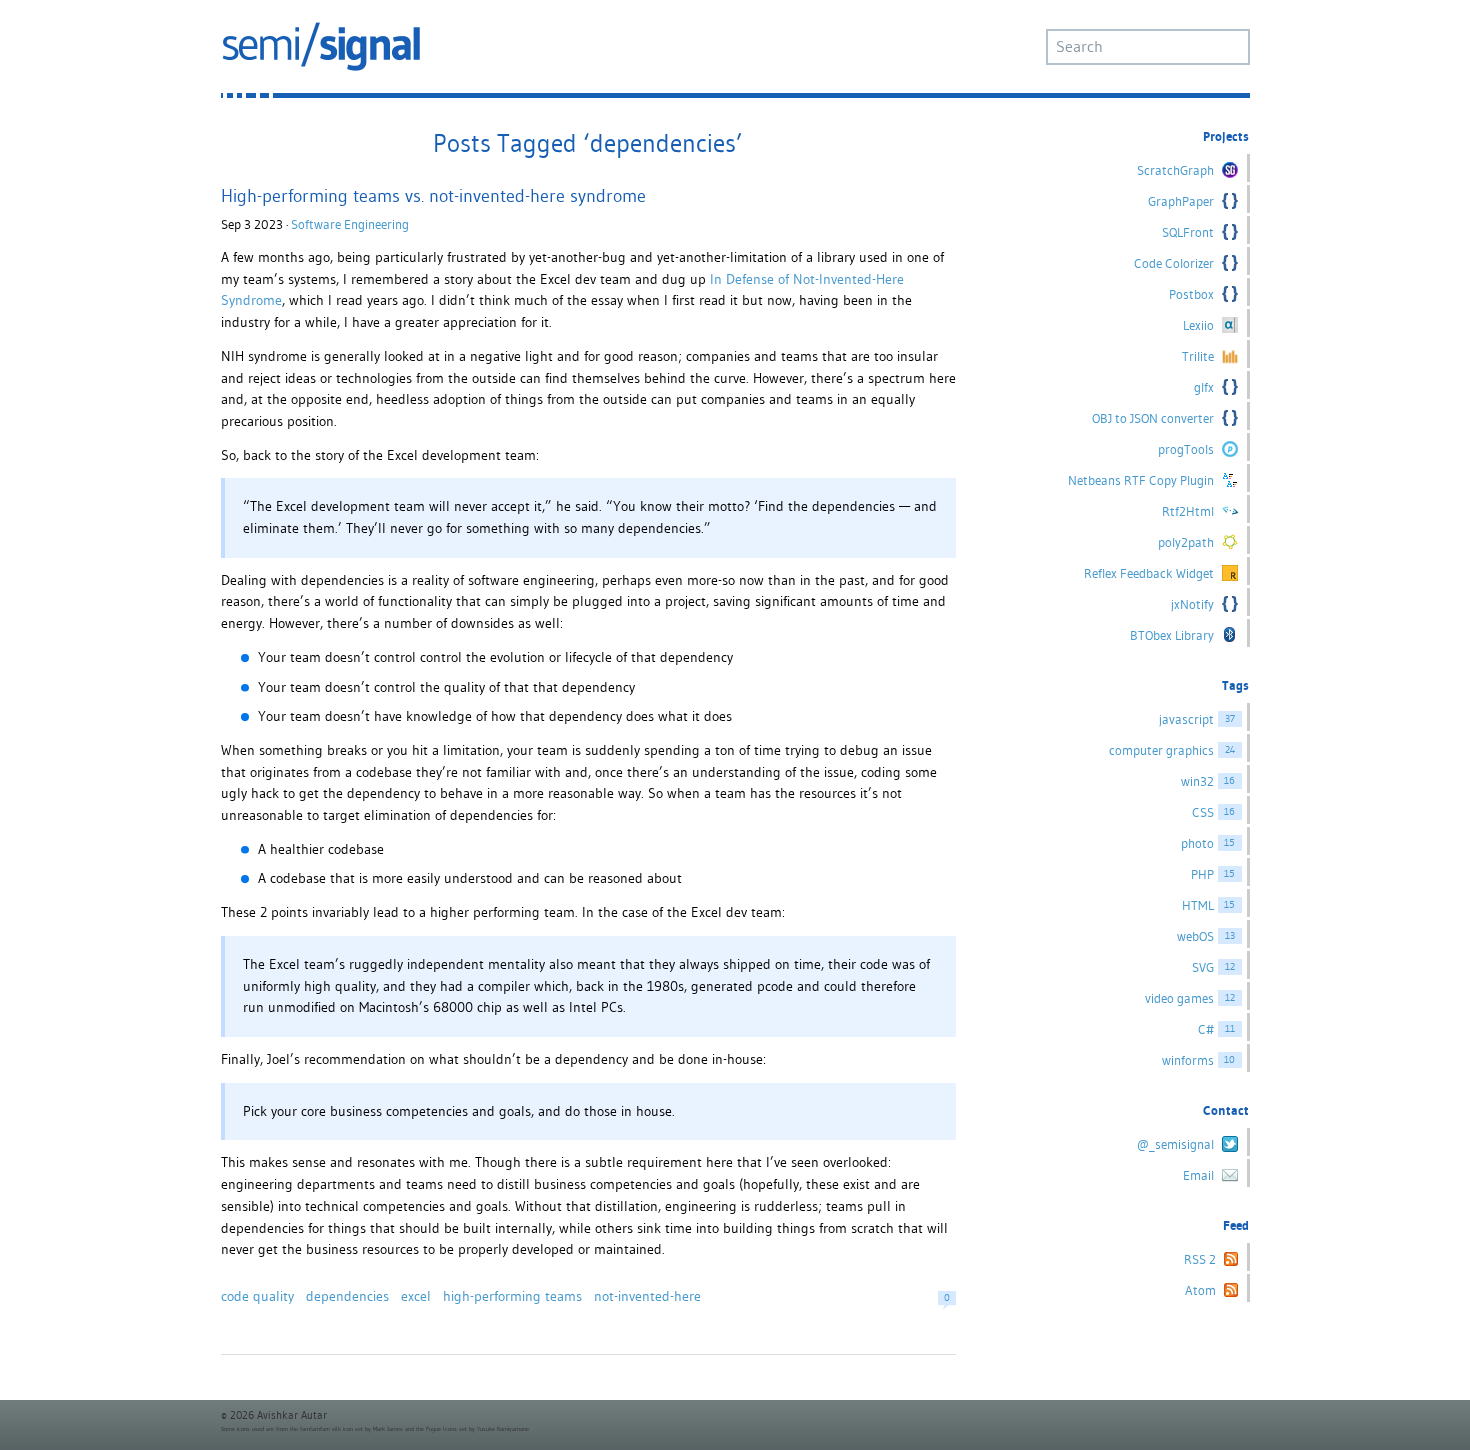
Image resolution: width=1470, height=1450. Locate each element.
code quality (257, 1296)
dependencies (347, 1296)
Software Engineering (350, 224)
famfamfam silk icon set (331, 1429)
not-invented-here (647, 1296)
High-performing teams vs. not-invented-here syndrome (433, 195)
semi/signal (321, 46)
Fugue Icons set (446, 1429)
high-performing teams (512, 1296)
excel (416, 1296)
